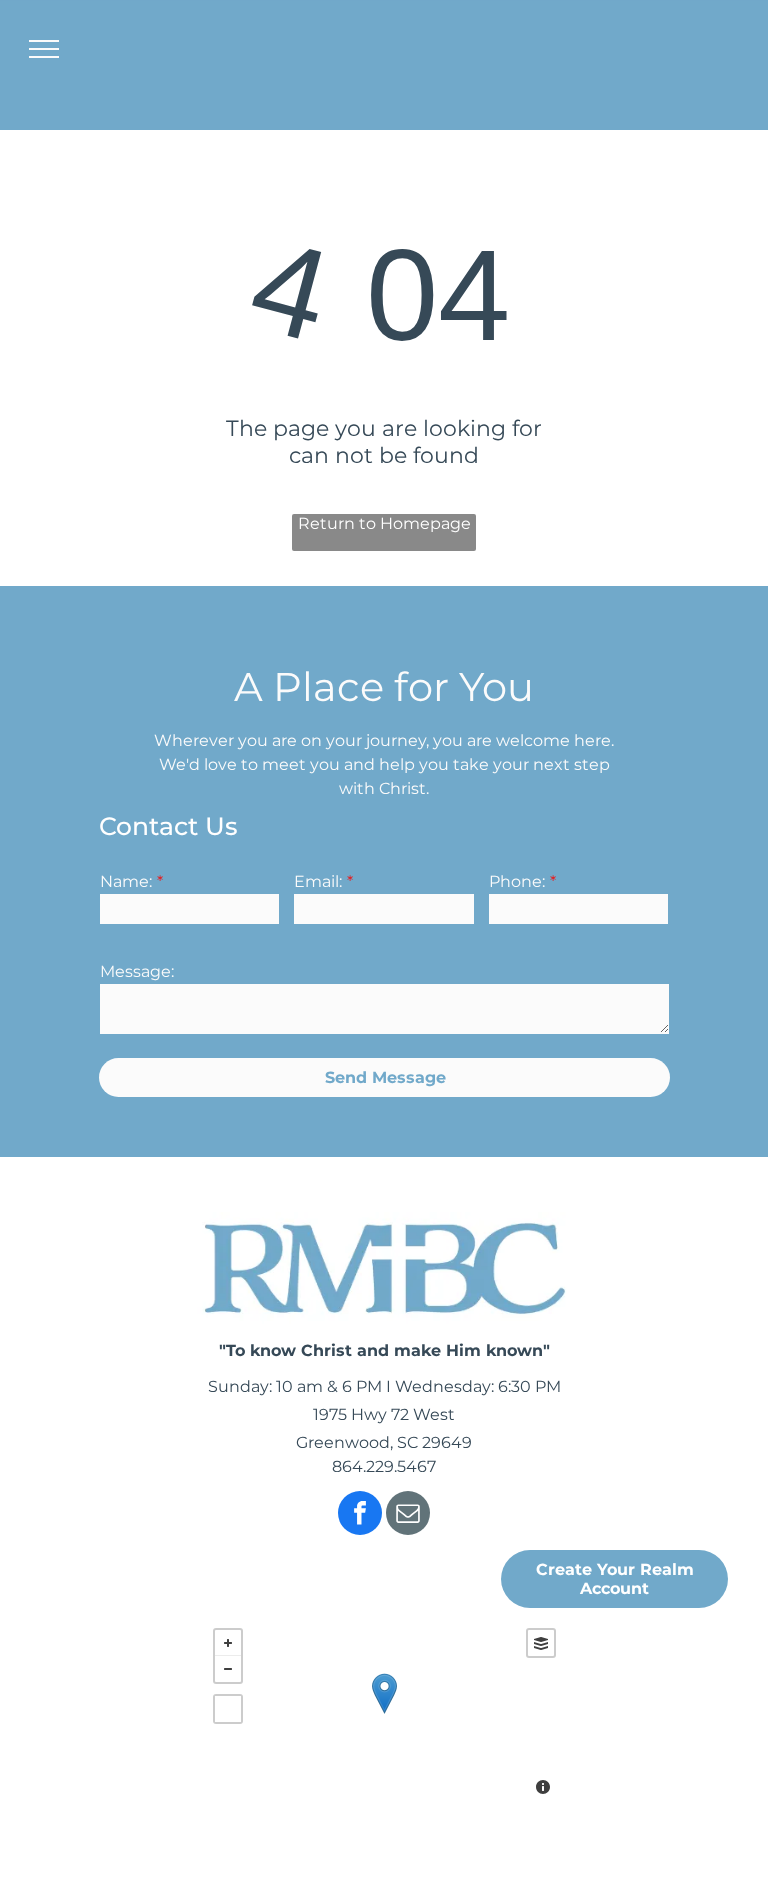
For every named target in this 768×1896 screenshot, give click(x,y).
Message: (137, 971)
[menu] (44, 49)
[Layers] (541, 1643)
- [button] (228, 1669)
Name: (126, 881)
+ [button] (228, 1643)
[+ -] (384, 1714)
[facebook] (360, 1515)
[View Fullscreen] (228, 1709)
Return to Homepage (384, 523)
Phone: (517, 881)
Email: (318, 881)
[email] (408, 1515)
